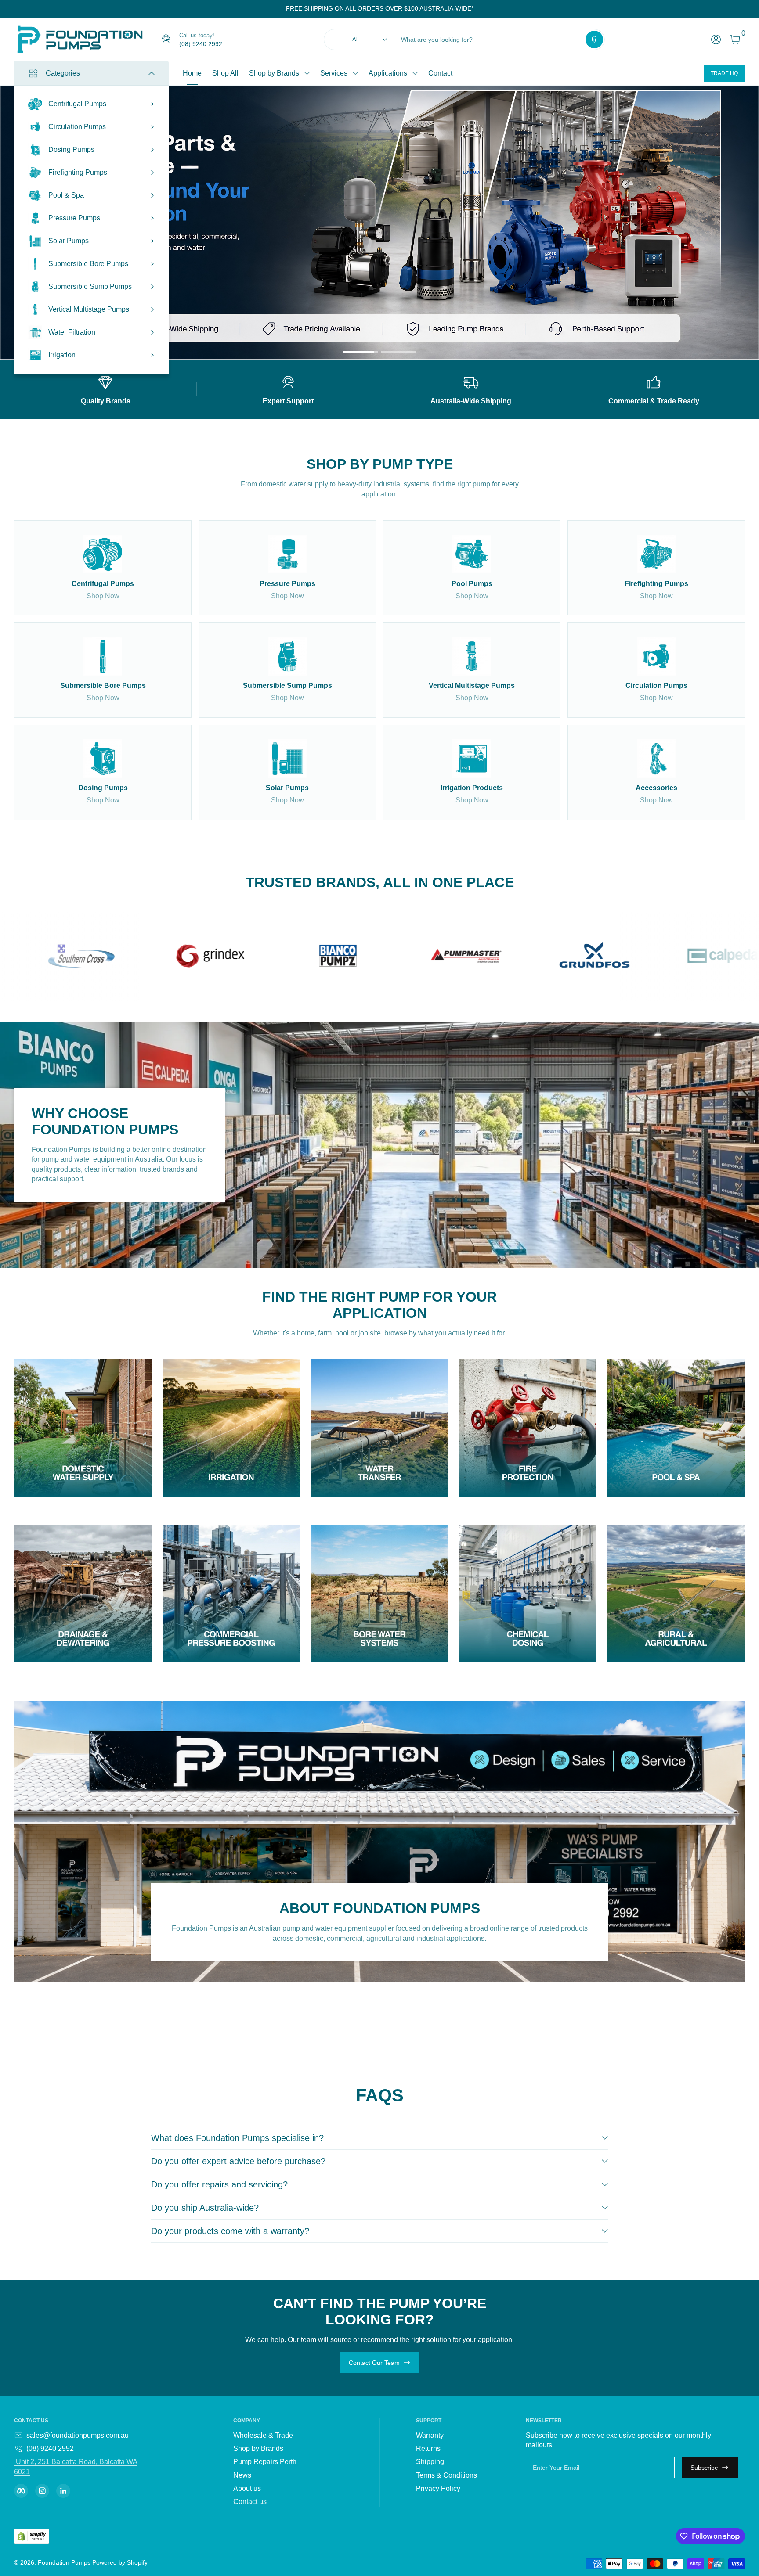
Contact (440, 73)
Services (334, 73)
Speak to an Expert (573, 284)
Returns (428, 2448)
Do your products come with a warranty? (230, 2231)
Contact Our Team (374, 2363)
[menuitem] (285, 2436)
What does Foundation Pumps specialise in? (237, 2138)
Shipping (430, 2462)
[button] (594, 40)
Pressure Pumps (74, 218)
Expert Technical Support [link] (538, 257)
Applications (388, 73)
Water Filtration (72, 332)
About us (247, 2488)
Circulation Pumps (77, 127)
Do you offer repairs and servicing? (219, 2184)
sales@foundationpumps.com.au (78, 2435)
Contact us (250, 2502)
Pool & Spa (66, 195)
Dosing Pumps (71, 149)
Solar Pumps (69, 241)
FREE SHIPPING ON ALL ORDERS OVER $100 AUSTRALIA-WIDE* (380, 8)
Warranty (430, 2435)
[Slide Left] (279, 9)
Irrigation (62, 355)
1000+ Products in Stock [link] (537, 223)
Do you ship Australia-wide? (205, 2208)
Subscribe (704, 2468)
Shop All (225, 73)
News (242, 2475)
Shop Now (103, 596)
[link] (188, 40)
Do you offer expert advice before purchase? (238, 2161)
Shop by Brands (274, 73)
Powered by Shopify (120, 2562)
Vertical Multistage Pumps (89, 309)
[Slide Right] (481, 9)
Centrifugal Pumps (77, 104)
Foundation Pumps (64, 2562)
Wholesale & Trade (263, 2435)
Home (192, 73)
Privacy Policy (438, 2488)
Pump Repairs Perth (265, 2462)
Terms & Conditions (446, 2475)
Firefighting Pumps (78, 172)
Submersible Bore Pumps (88, 264)
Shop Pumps (508, 284)
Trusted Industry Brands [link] (536, 240)
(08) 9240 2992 (50, 2448)
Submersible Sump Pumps (90, 286)
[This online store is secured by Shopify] (32, 2536)
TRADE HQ (724, 73)
